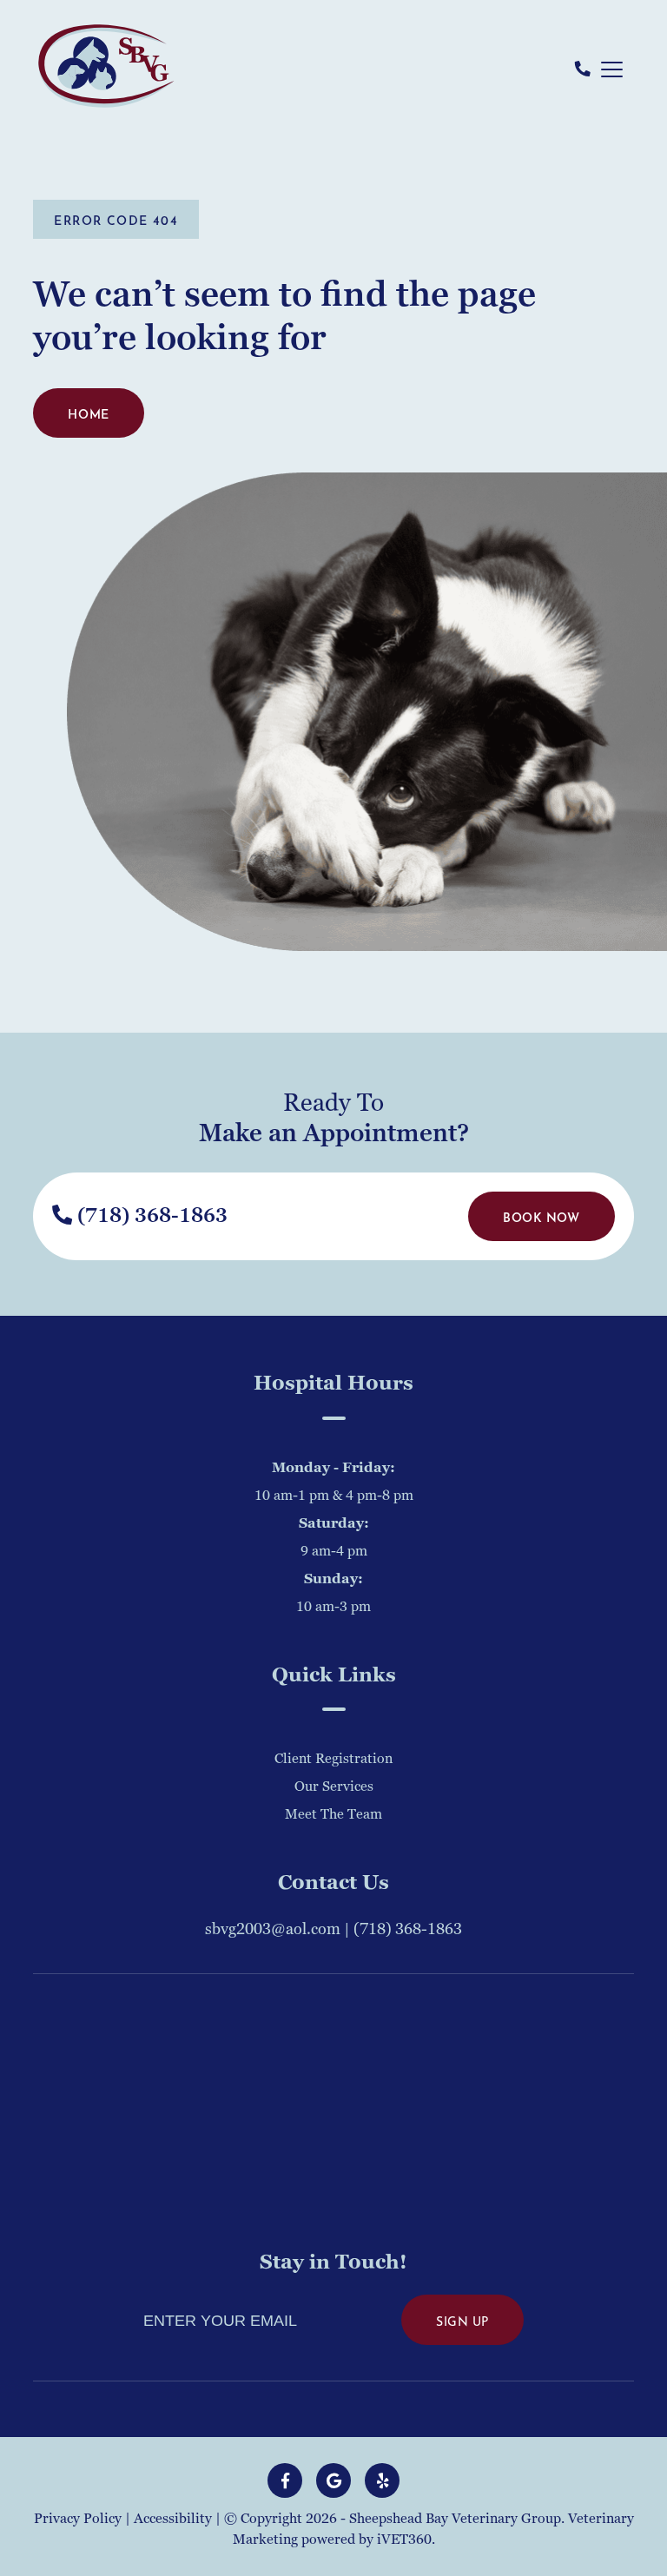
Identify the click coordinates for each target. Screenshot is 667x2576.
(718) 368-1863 (150, 1216)
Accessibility (173, 2519)
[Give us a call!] (583, 70)
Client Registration (333, 1759)
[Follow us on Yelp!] (382, 2480)
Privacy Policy (78, 2519)
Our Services (334, 1787)
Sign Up (462, 2320)
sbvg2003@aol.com (273, 1929)
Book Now (541, 1216)
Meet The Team (333, 1814)
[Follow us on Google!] (333, 2480)
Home (88, 413)
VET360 (404, 2540)
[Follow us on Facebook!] (285, 2480)
